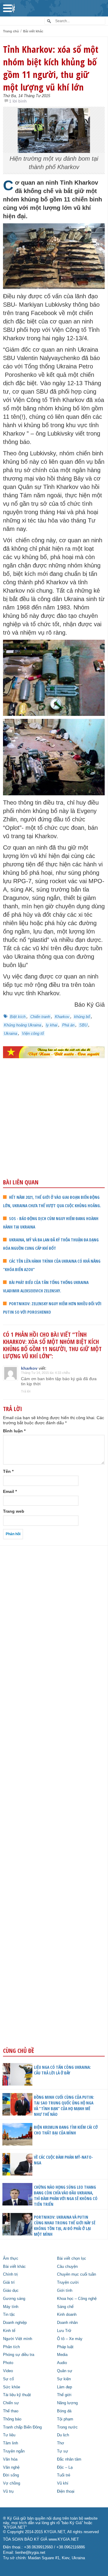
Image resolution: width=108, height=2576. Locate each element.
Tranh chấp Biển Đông (22, 2427)
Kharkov (62, 1017)
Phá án (68, 1025)
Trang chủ (11, 31)
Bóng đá (64, 2411)
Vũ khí (63, 2483)
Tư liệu (9, 2435)
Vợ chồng (12, 2483)
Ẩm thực (11, 2259)
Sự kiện (64, 2379)
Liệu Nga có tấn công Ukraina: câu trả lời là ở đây (62, 2070)
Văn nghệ (11, 2467)
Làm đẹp (64, 2387)
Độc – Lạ (65, 2467)
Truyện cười (68, 2283)
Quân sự (65, 2371)
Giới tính (65, 2291)
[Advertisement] (54, 1131)
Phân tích (11, 2347)
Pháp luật (65, 2347)
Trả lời (26, 1391)
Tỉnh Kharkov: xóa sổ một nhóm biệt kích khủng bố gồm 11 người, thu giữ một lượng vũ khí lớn (51, 68)
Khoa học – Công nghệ (77, 2299)
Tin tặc (9, 2315)
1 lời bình (18, 101)
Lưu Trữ (64, 2331)
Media (62, 2355)
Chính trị (10, 2274)
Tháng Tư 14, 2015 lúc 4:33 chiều (45, 1373)
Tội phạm (65, 2419)
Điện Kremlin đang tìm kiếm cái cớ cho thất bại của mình (66, 2130)
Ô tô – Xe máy (70, 2339)
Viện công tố (33, 1033)
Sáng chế (65, 2307)
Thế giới (64, 2395)
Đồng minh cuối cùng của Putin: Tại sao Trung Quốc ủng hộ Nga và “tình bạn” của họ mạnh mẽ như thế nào (64, 2106)
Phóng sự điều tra (19, 2355)
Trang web (14, 1511)
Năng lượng (67, 2403)
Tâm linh (10, 2443)
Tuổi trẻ (64, 2475)
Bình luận (14, 1431)
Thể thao (11, 2411)
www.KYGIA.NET (64, 2539)
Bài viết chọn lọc (72, 2259)
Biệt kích (18, 1017)
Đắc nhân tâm (69, 2459)
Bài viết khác (33, 31)
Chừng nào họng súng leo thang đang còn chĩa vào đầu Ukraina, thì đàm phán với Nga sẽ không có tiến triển (66, 2196)
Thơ (61, 2443)
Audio (62, 2363)
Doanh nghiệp (15, 2323)
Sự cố (8, 2379)
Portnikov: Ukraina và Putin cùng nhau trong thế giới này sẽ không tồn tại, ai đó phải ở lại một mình (65, 2226)
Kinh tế (9, 2331)
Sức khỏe (12, 2387)
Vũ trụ (8, 2491)
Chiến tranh (40, 1017)
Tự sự (63, 2451)
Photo (8, 2363)
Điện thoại (66, 2491)
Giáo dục (11, 2291)
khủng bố (82, 1017)
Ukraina (10, 1033)
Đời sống (11, 2475)
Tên (8, 1471)
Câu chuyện (67, 2267)
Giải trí (9, 2283)
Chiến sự (11, 2403)
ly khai (52, 1025)
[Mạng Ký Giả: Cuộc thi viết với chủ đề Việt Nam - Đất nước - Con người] (54, 1052)
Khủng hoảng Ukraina (22, 1025)
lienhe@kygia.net (30, 2553)
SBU (83, 1025)
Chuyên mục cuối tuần (76, 2274)
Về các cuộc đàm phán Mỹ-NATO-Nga (63, 2160)
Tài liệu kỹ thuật (17, 2395)
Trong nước (67, 2427)
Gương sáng (14, 2299)
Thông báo (12, 2419)
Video (8, 2371)
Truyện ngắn (14, 2451)
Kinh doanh (67, 2315)
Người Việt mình (18, 2339)
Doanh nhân (67, 2323)
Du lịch (63, 2435)
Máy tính (11, 2307)
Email (10, 1491)
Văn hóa (10, 2459)
